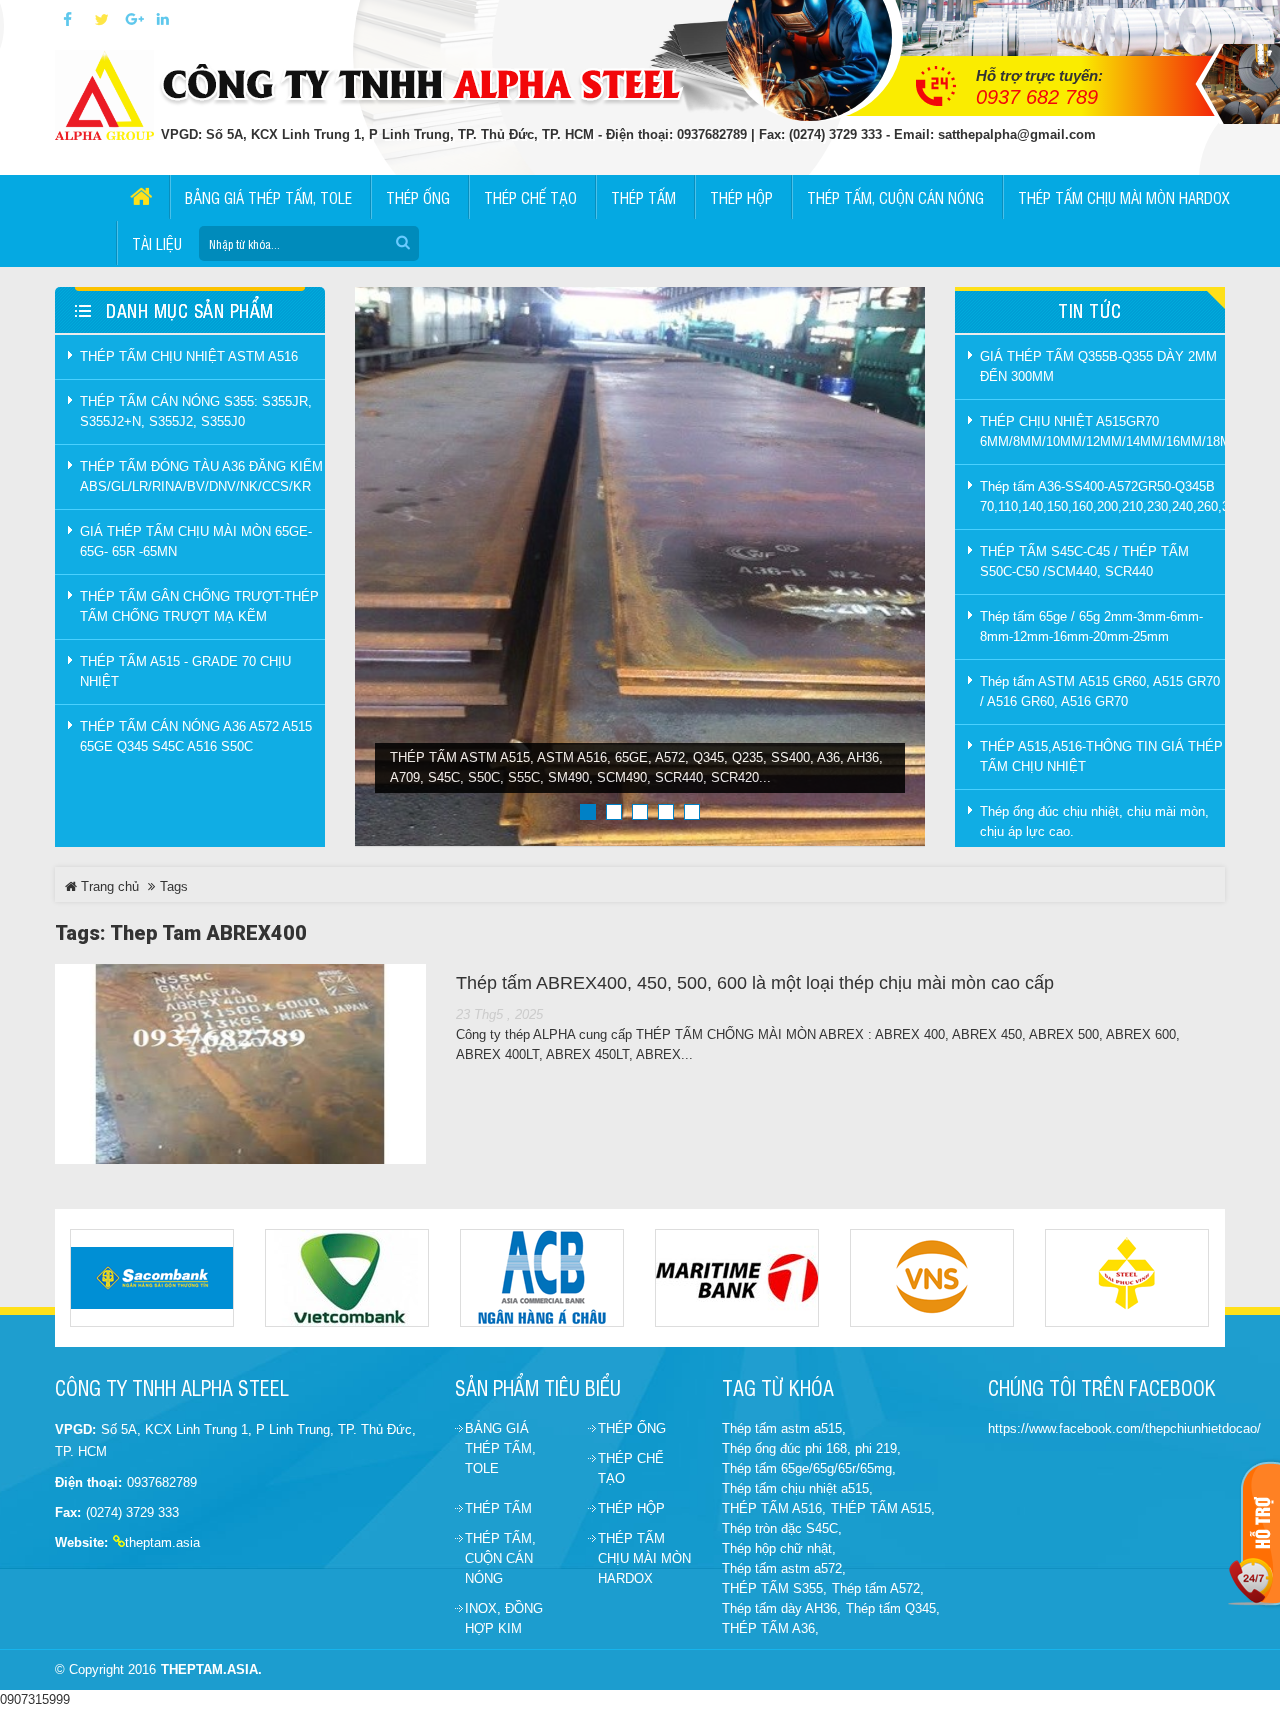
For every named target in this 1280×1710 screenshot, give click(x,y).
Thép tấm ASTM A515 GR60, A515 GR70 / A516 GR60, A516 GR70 (1100, 691)
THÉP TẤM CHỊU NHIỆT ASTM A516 (189, 356)
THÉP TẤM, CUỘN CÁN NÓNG (500, 1558)
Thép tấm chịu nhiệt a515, (797, 1488)
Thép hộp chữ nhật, (779, 1548)
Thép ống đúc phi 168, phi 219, (811, 1448)
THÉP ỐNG (632, 1428)
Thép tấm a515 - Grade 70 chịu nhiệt (185, 671)
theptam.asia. (211, 1669)
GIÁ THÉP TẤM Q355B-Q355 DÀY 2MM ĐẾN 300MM (1098, 366)
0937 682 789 (1037, 97)
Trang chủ (108, 886)
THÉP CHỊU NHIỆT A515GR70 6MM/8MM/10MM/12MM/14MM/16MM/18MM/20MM (1102, 431)
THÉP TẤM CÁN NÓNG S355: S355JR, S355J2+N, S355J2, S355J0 (196, 411)
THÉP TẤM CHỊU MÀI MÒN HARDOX (644, 1558)
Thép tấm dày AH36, (781, 1608)
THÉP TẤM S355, (774, 1588)
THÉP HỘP (631, 1508)
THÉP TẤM (498, 1508)
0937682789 (162, 1482)
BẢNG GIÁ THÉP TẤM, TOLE (500, 1448)
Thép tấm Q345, (893, 1608)
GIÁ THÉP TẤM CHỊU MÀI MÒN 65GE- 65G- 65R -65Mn (196, 541)
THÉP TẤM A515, (883, 1508)
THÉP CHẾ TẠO (631, 1468)
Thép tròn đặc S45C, (782, 1528)
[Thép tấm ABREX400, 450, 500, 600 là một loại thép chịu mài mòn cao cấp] (240, 1064)
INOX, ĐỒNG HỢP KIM (504, 1618)
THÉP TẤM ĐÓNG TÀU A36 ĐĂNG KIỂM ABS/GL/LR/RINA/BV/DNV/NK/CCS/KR (201, 476)
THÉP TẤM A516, (774, 1508)
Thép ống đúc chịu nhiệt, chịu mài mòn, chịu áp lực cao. (1094, 821)
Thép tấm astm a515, (784, 1428)
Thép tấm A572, (878, 1588)
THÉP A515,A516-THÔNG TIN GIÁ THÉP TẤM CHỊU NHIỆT (1101, 756)
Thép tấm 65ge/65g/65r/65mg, (809, 1468)
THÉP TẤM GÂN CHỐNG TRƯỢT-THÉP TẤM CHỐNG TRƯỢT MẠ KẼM (199, 606)
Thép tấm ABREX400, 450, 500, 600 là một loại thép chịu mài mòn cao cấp (755, 983)
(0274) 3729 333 (132, 1512)
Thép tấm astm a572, (784, 1568)
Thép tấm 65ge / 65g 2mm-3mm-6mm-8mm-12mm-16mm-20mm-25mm (1091, 626)
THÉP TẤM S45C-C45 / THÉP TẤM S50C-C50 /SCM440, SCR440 (1084, 561)
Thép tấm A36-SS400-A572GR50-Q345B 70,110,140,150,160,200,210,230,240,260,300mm (1102, 496)
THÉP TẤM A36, (770, 1628)
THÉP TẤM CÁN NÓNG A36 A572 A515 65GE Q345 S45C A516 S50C (196, 736)
